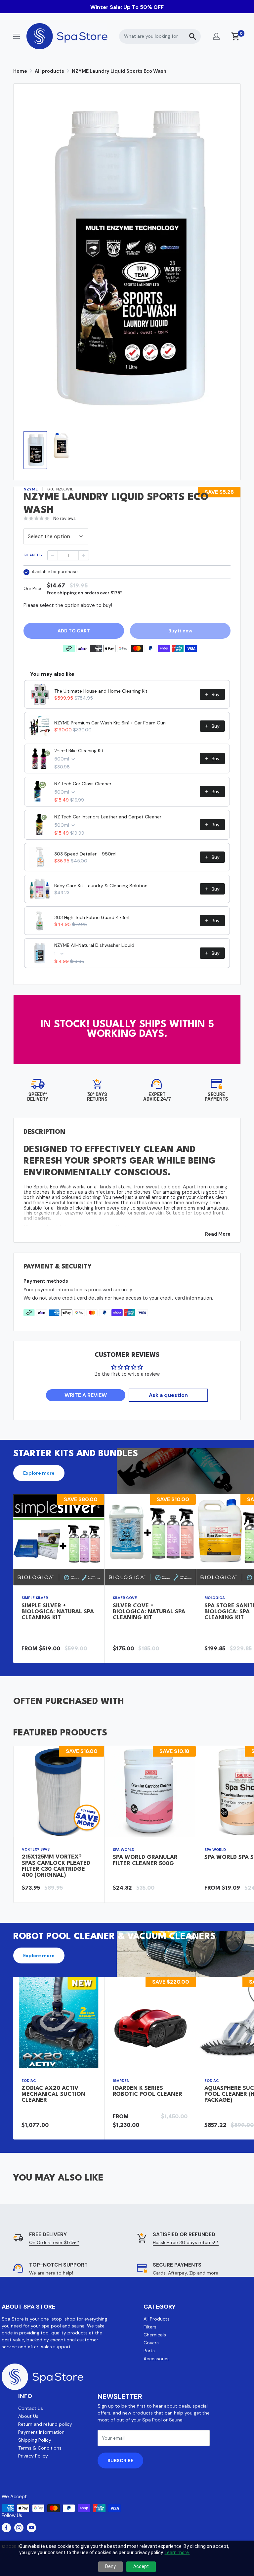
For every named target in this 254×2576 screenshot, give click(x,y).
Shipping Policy (35, 2440)
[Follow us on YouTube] (31, 2528)
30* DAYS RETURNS (97, 1097)
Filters (150, 2327)
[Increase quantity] (84, 555)
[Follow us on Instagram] (19, 2528)
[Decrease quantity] (53, 555)
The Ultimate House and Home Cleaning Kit (101, 691)
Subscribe (120, 2461)
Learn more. (177, 2553)
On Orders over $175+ (54, 2242)
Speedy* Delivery (38, 1097)
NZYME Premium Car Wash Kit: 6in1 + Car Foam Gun (110, 723)
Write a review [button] (86, 1395)
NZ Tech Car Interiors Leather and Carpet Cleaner (108, 817)
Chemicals (155, 2335)
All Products (157, 2319)
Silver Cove (125, 1598)
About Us (28, 2416)
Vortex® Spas (36, 1849)
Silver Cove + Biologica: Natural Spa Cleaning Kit (149, 1612)
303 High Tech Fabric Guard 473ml (92, 917)
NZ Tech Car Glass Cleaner (83, 784)
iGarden (121, 2081)
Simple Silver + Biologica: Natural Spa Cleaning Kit (58, 1612)
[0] (236, 36)
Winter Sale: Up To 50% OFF (127, 7)
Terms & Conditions (40, 2448)
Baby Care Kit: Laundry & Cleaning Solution (101, 886)
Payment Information (41, 2432)
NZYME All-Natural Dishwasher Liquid (94, 945)
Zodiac (29, 2081)
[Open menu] (17, 36)
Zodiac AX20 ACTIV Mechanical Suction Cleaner (53, 2094)
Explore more (39, 1473)
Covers (151, 2343)
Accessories (157, 2359)
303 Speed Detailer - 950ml (85, 854)
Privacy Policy (33, 2456)
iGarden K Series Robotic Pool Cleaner (148, 2091)
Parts (149, 2351)
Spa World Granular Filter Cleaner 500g (145, 1860)
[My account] (216, 36)
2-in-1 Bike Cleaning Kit (79, 751)
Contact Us (31, 2408)
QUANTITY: (33, 555)
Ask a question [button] (168, 1395)
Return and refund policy (45, 2424)
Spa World (124, 1850)
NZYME (31, 489)
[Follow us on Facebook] (6, 2528)
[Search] (192, 36)
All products (49, 71)
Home (20, 71)
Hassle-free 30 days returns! (186, 2242)
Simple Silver (35, 1598)
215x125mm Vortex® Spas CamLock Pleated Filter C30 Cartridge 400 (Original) (56, 1866)
